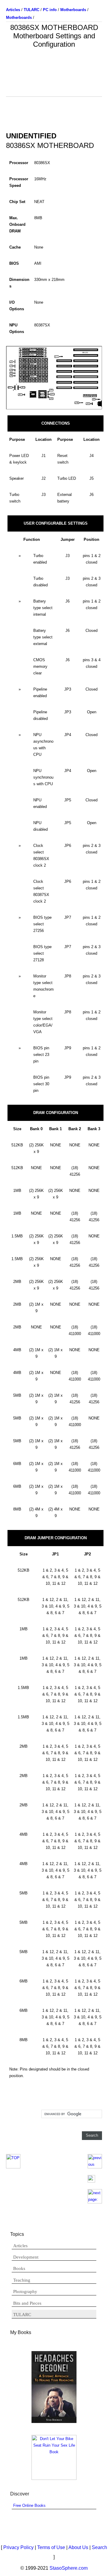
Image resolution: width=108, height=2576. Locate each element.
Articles (20, 2246)
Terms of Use (51, 2547)
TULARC (22, 2315)
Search (99, 2547)
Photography (25, 2292)
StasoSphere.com (69, 2568)
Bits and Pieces (27, 2303)
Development (26, 2257)
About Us (78, 2547)
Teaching (22, 2280)
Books (19, 2268)
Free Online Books (29, 2505)
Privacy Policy (18, 2547)
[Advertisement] (54, 81)
